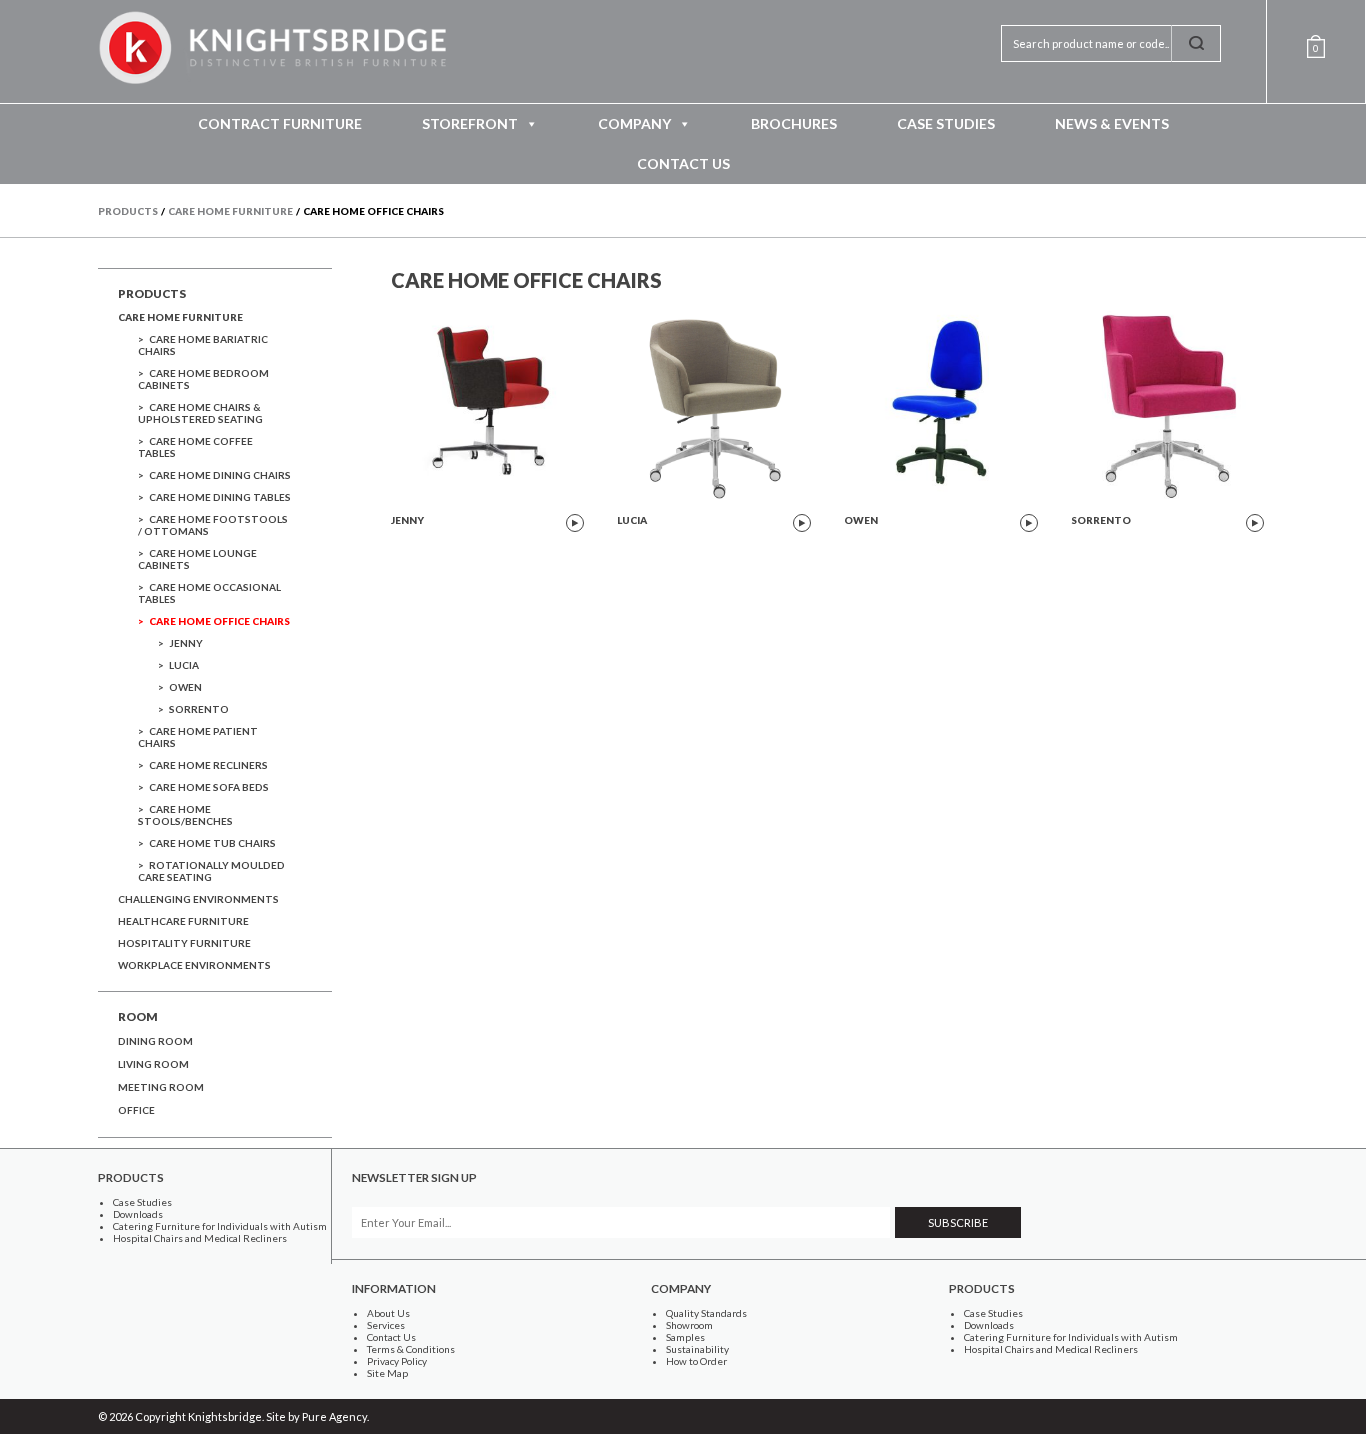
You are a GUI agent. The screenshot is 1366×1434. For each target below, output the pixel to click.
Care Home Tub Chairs (212, 843)
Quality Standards (706, 1313)
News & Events (1112, 123)
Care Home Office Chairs (219, 621)
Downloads (138, 1214)
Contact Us (683, 163)
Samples (685, 1337)
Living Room (153, 1064)
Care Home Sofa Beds (209, 787)
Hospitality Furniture (184, 943)
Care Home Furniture (180, 317)
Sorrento (199, 709)
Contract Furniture (280, 123)
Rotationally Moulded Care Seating (211, 871)
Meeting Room (161, 1087)
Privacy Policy (397, 1361)
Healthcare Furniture (183, 921)
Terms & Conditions (411, 1349)
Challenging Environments (198, 899)
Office (136, 1110)
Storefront (470, 123)
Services (386, 1325)
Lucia (184, 665)
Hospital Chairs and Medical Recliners (200, 1238)
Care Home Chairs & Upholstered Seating (200, 413)
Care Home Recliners (208, 765)
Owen (185, 687)
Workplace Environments (194, 965)
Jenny (186, 643)
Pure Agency (334, 1416)
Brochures (794, 123)
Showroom (689, 1325)
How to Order (696, 1361)
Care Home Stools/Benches (185, 815)
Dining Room (155, 1041)
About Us (388, 1313)
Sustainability (697, 1349)
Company (634, 123)
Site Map (387, 1373)
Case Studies (946, 123)
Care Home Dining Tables (220, 497)
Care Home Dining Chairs (220, 475)
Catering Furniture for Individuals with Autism (220, 1226)
